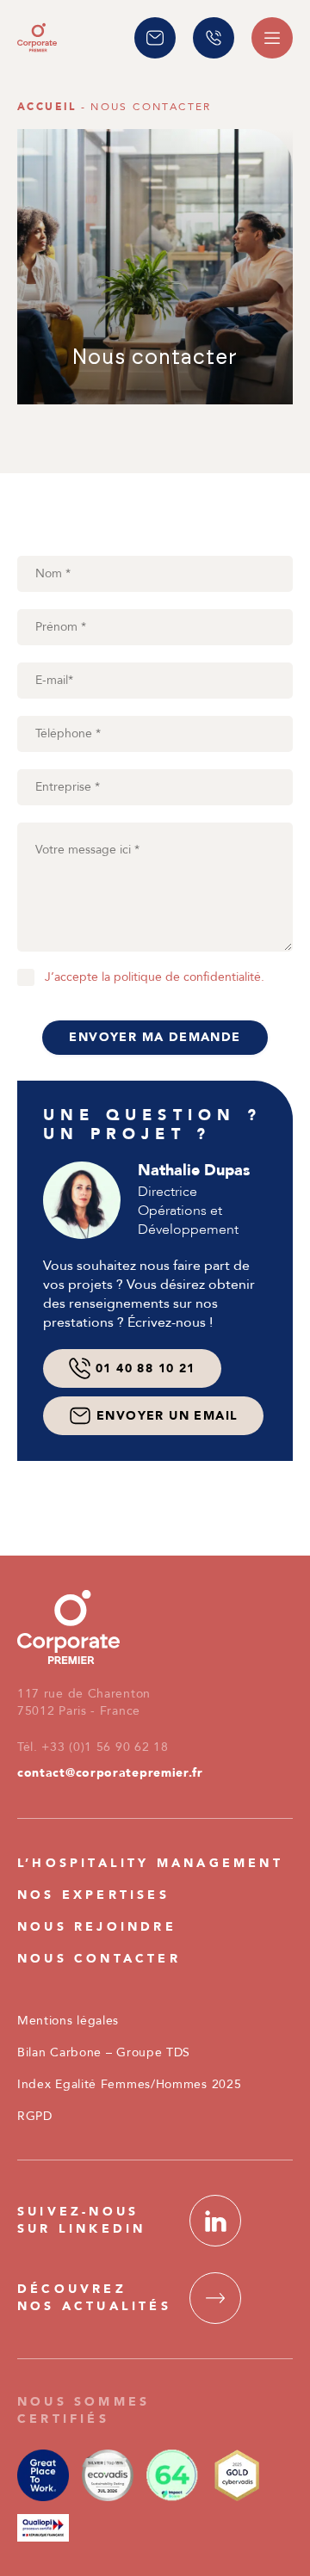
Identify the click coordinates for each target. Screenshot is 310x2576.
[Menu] (272, 38)
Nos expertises (93, 1895)
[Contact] (155, 38)
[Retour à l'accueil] (37, 37)
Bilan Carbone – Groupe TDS (104, 2052)
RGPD (35, 2116)
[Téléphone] (214, 38)
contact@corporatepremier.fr (110, 1773)
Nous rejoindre (97, 1927)
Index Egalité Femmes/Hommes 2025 (129, 2084)
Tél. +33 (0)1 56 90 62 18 (93, 1747)
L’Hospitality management (150, 1863)
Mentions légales (68, 2021)
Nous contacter (99, 1959)
